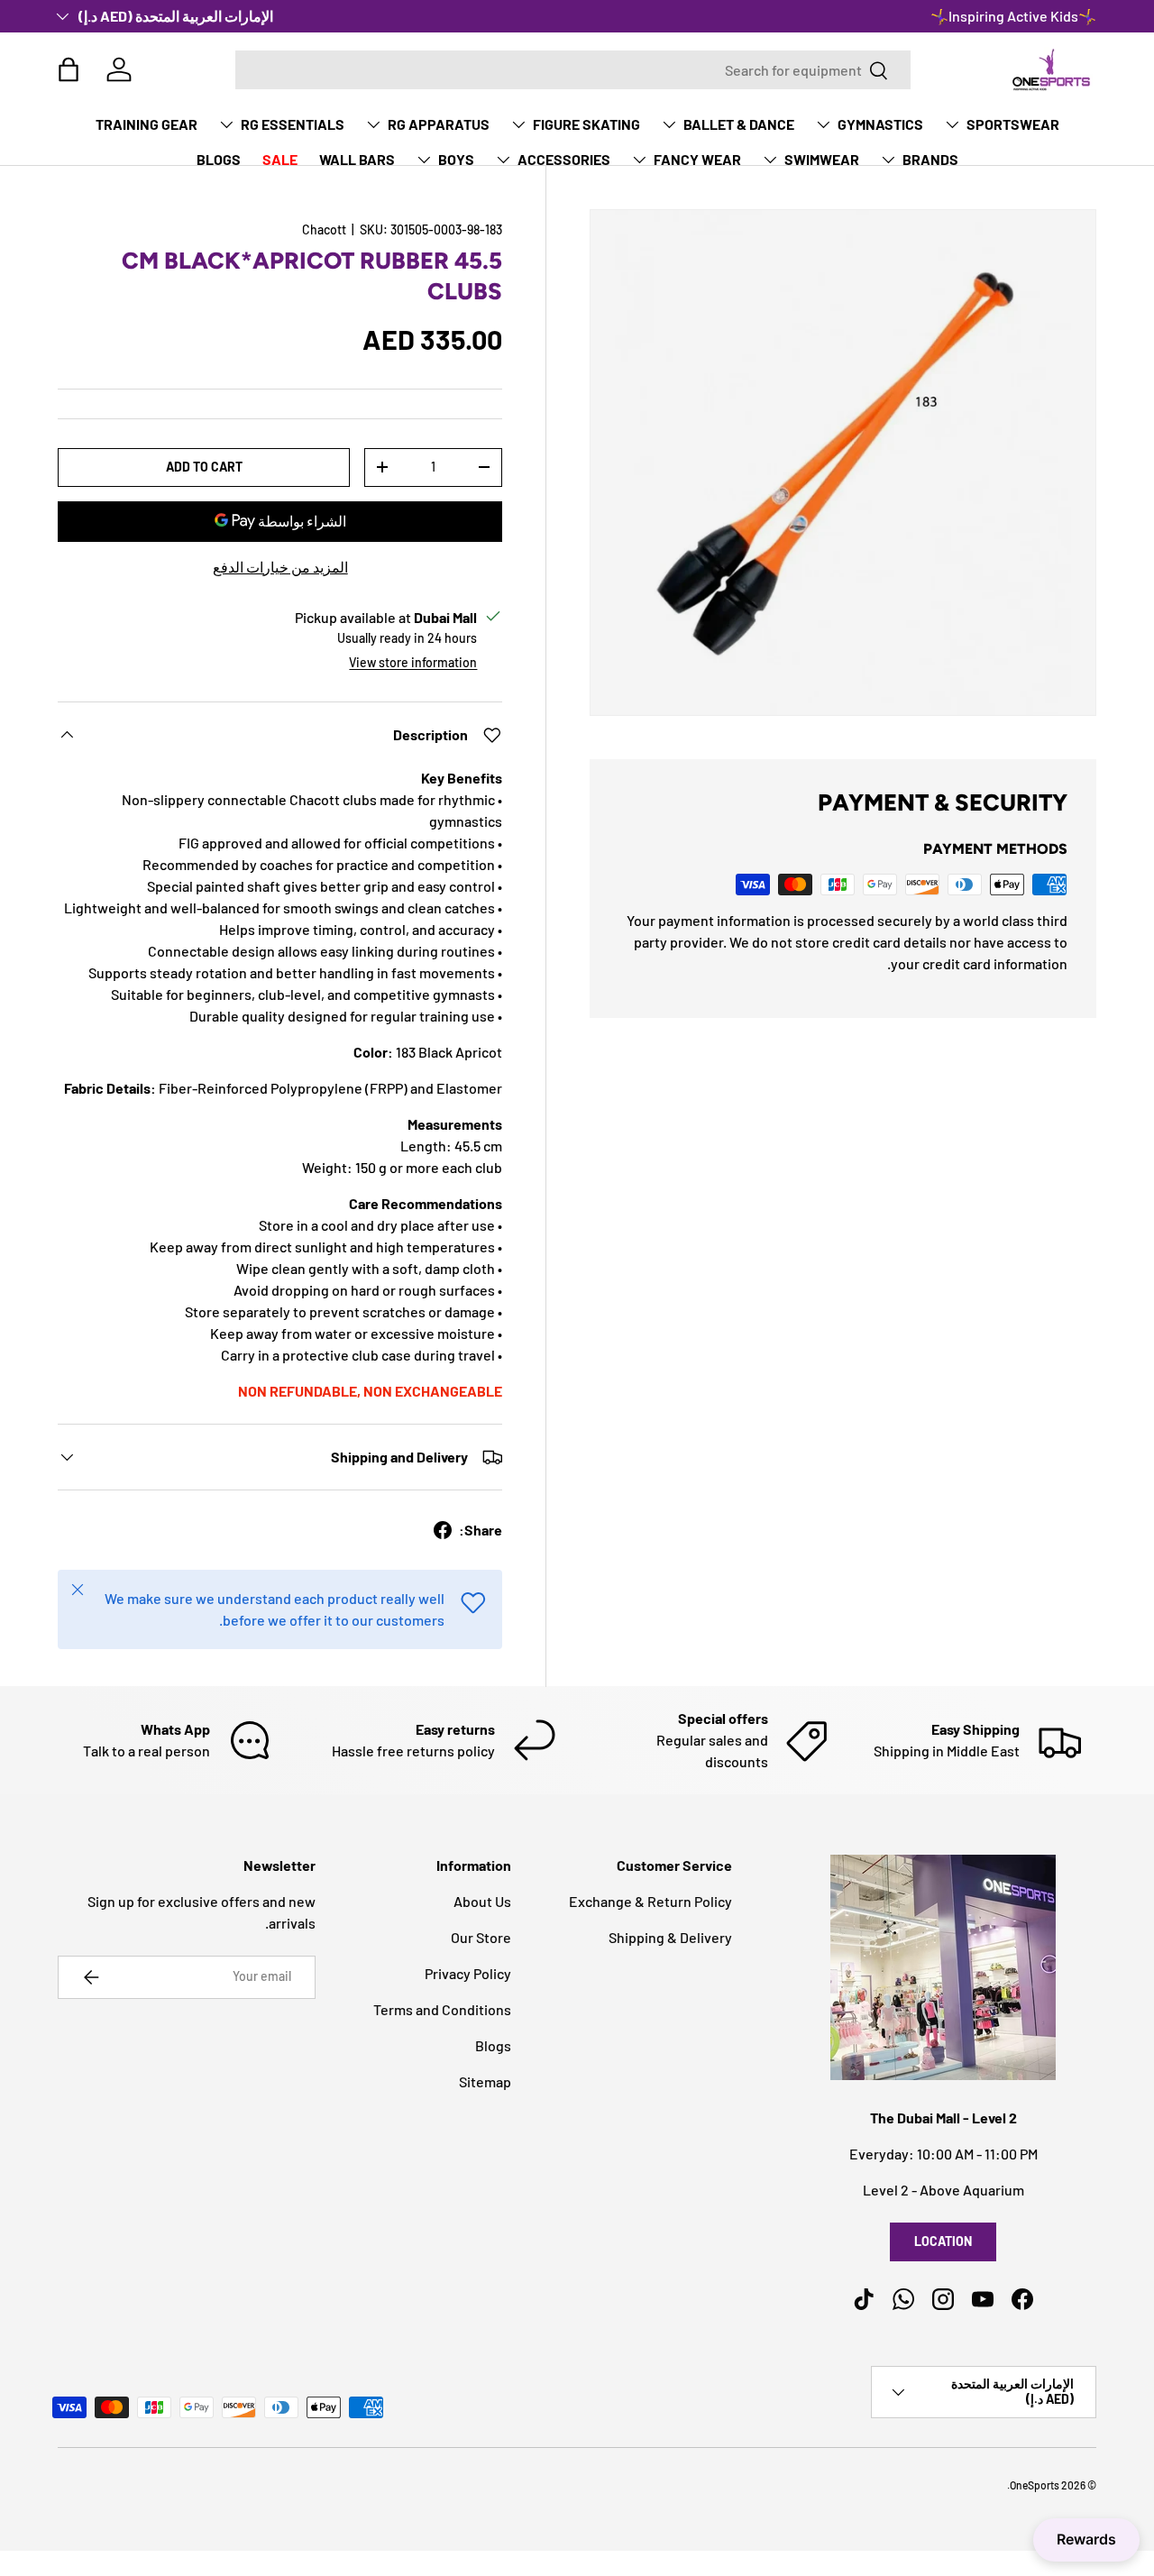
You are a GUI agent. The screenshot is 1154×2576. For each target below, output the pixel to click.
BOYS (456, 159)
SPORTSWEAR (1013, 124)
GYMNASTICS (880, 124)
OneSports (1035, 2485)
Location (943, 2241)
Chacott (324, 229)
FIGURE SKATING (586, 124)
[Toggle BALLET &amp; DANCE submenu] (669, 124)
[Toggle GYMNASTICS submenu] (823, 124)
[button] (69, 69)
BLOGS (219, 159)
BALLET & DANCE (739, 124)
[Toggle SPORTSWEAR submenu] (952, 124)
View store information (413, 662)
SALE (280, 159)
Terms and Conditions (442, 2009)
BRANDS (930, 159)
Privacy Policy (468, 1973)
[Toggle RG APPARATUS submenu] (373, 124)
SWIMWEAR (822, 159)
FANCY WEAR (697, 159)
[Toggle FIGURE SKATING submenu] (518, 124)
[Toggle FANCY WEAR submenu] (639, 160)
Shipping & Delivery (670, 1937)
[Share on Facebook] (443, 1530)
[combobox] (573, 70)
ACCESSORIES (564, 159)
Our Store (481, 1937)
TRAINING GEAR (147, 124)
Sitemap (485, 2081)
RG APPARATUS (439, 124)
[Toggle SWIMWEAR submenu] (770, 160)
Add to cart (204, 467)
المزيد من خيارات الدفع (280, 567)
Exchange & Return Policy (650, 1901)
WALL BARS (357, 159)
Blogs (493, 2045)
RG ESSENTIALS (293, 124)
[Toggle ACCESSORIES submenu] (503, 160)
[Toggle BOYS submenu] (424, 160)
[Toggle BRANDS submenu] (888, 160)
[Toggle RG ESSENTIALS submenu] (226, 124)
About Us (482, 1901)
